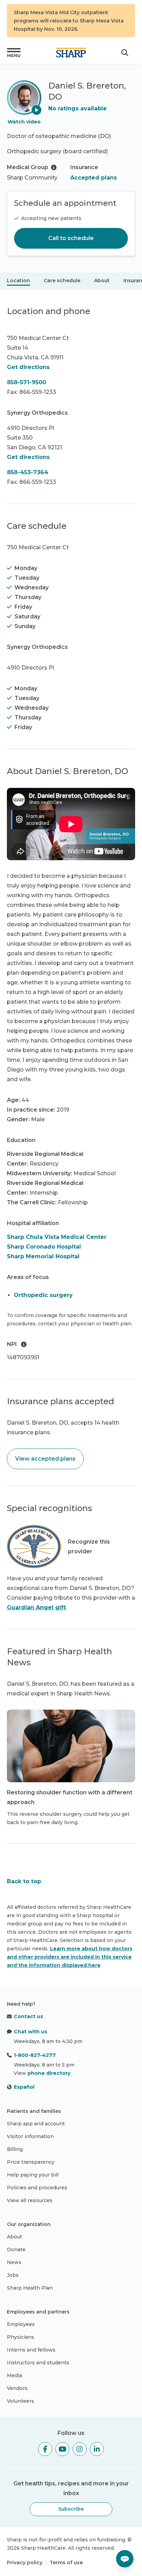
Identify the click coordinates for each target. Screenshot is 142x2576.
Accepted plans (94, 178)
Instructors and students (38, 2363)
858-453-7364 (28, 472)
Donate (16, 2250)
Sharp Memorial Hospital (43, 1256)
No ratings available (78, 108)
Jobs (13, 2275)
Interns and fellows (31, 2350)
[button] (14, 53)
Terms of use (66, 2563)
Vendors (17, 2388)
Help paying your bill (33, 2175)
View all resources (30, 2200)
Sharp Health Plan (30, 2288)
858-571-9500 (27, 382)
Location (18, 280)
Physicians (21, 2337)
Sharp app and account (36, 2124)
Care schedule (62, 280)
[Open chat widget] (125, 2559)
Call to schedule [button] (71, 238)
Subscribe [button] (71, 2509)
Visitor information (30, 2136)
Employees (21, 2324)
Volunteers (21, 2401)
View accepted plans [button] (45, 1459)
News (14, 2262)
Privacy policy (25, 2563)
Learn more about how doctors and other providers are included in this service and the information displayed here (70, 1957)
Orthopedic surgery (43, 1295)
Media (14, 2375)
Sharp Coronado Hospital (44, 1247)
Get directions (28, 367)
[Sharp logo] (71, 53)
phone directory (49, 2073)
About (102, 280)
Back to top (24, 1881)
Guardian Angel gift (36, 1607)
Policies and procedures (37, 2188)
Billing (15, 2149)
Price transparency (31, 2162)
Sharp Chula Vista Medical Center (57, 1237)
